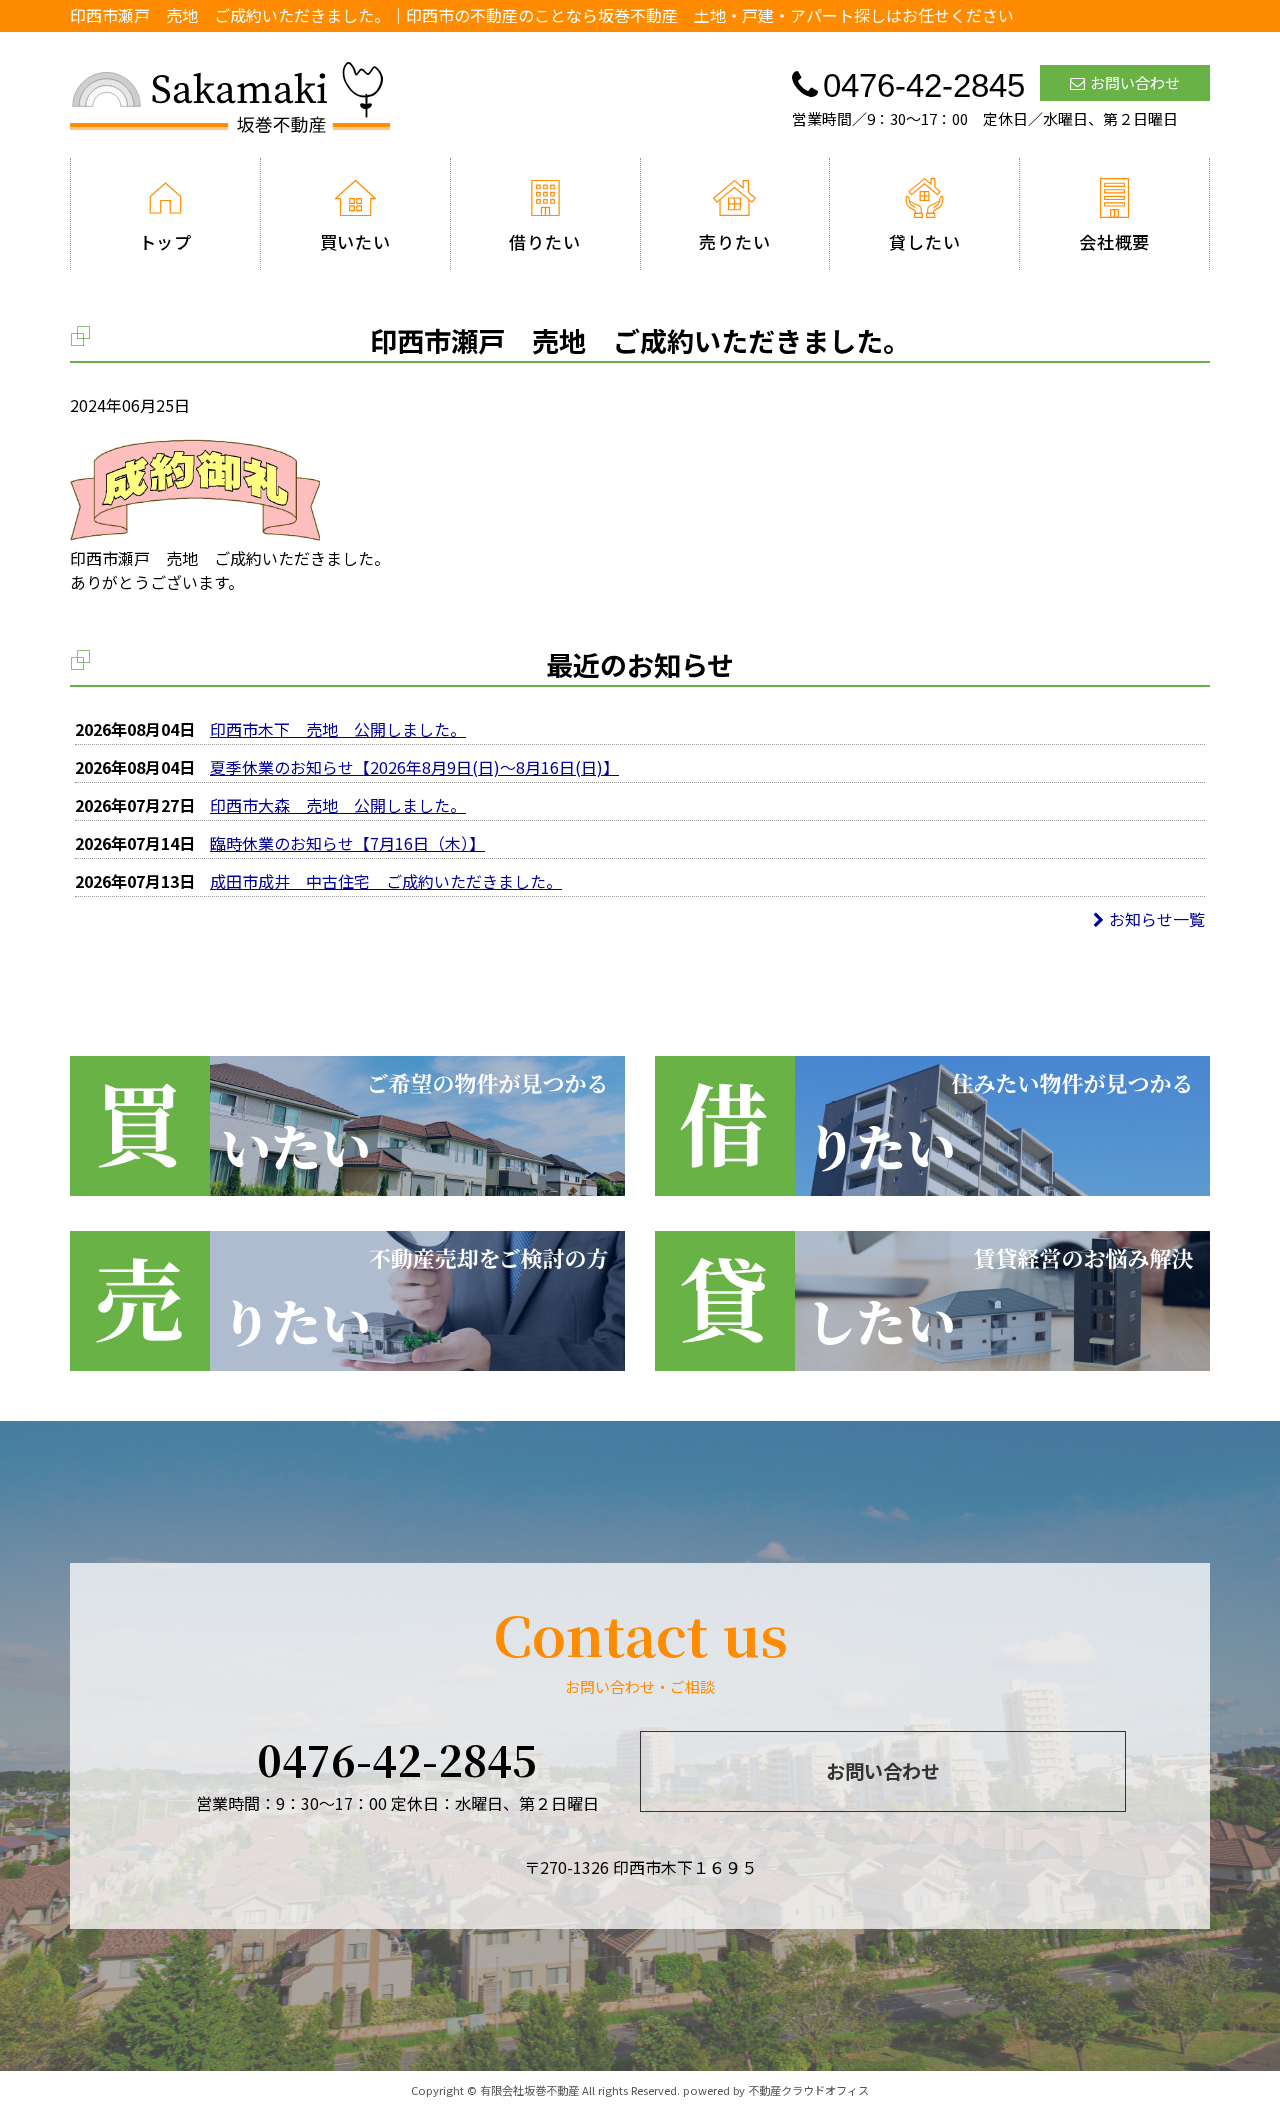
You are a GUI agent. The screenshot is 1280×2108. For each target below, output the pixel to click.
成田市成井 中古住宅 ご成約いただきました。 (386, 881)
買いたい (355, 241)
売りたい (734, 241)
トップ (166, 241)
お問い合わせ (1135, 82)
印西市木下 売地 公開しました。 (338, 729)
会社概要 (1114, 241)
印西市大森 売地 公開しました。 (338, 805)
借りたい (544, 241)
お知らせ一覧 (1157, 919)
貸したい (924, 241)
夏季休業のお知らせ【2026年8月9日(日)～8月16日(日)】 (414, 767)
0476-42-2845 (397, 1759)
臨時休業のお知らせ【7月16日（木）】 (347, 843)
